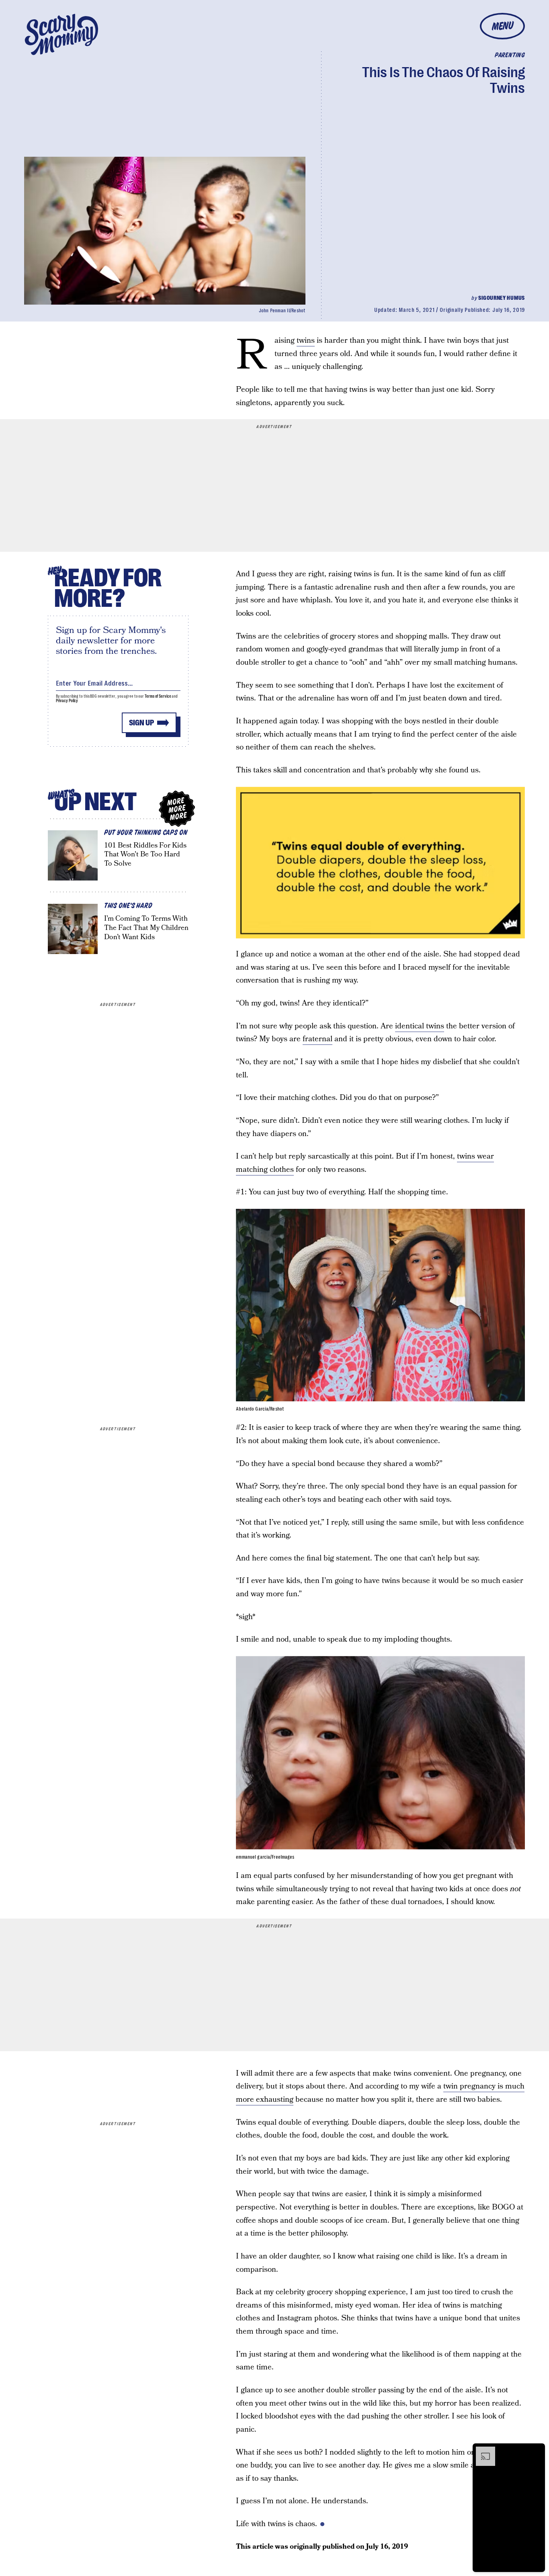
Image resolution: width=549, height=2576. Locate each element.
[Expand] (481, 2451)
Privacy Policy (67, 701)
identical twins (420, 1026)
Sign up (141, 723)
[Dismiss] (536, 2451)
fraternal (318, 1039)
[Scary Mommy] (61, 34)
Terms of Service (158, 696)
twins (306, 341)
